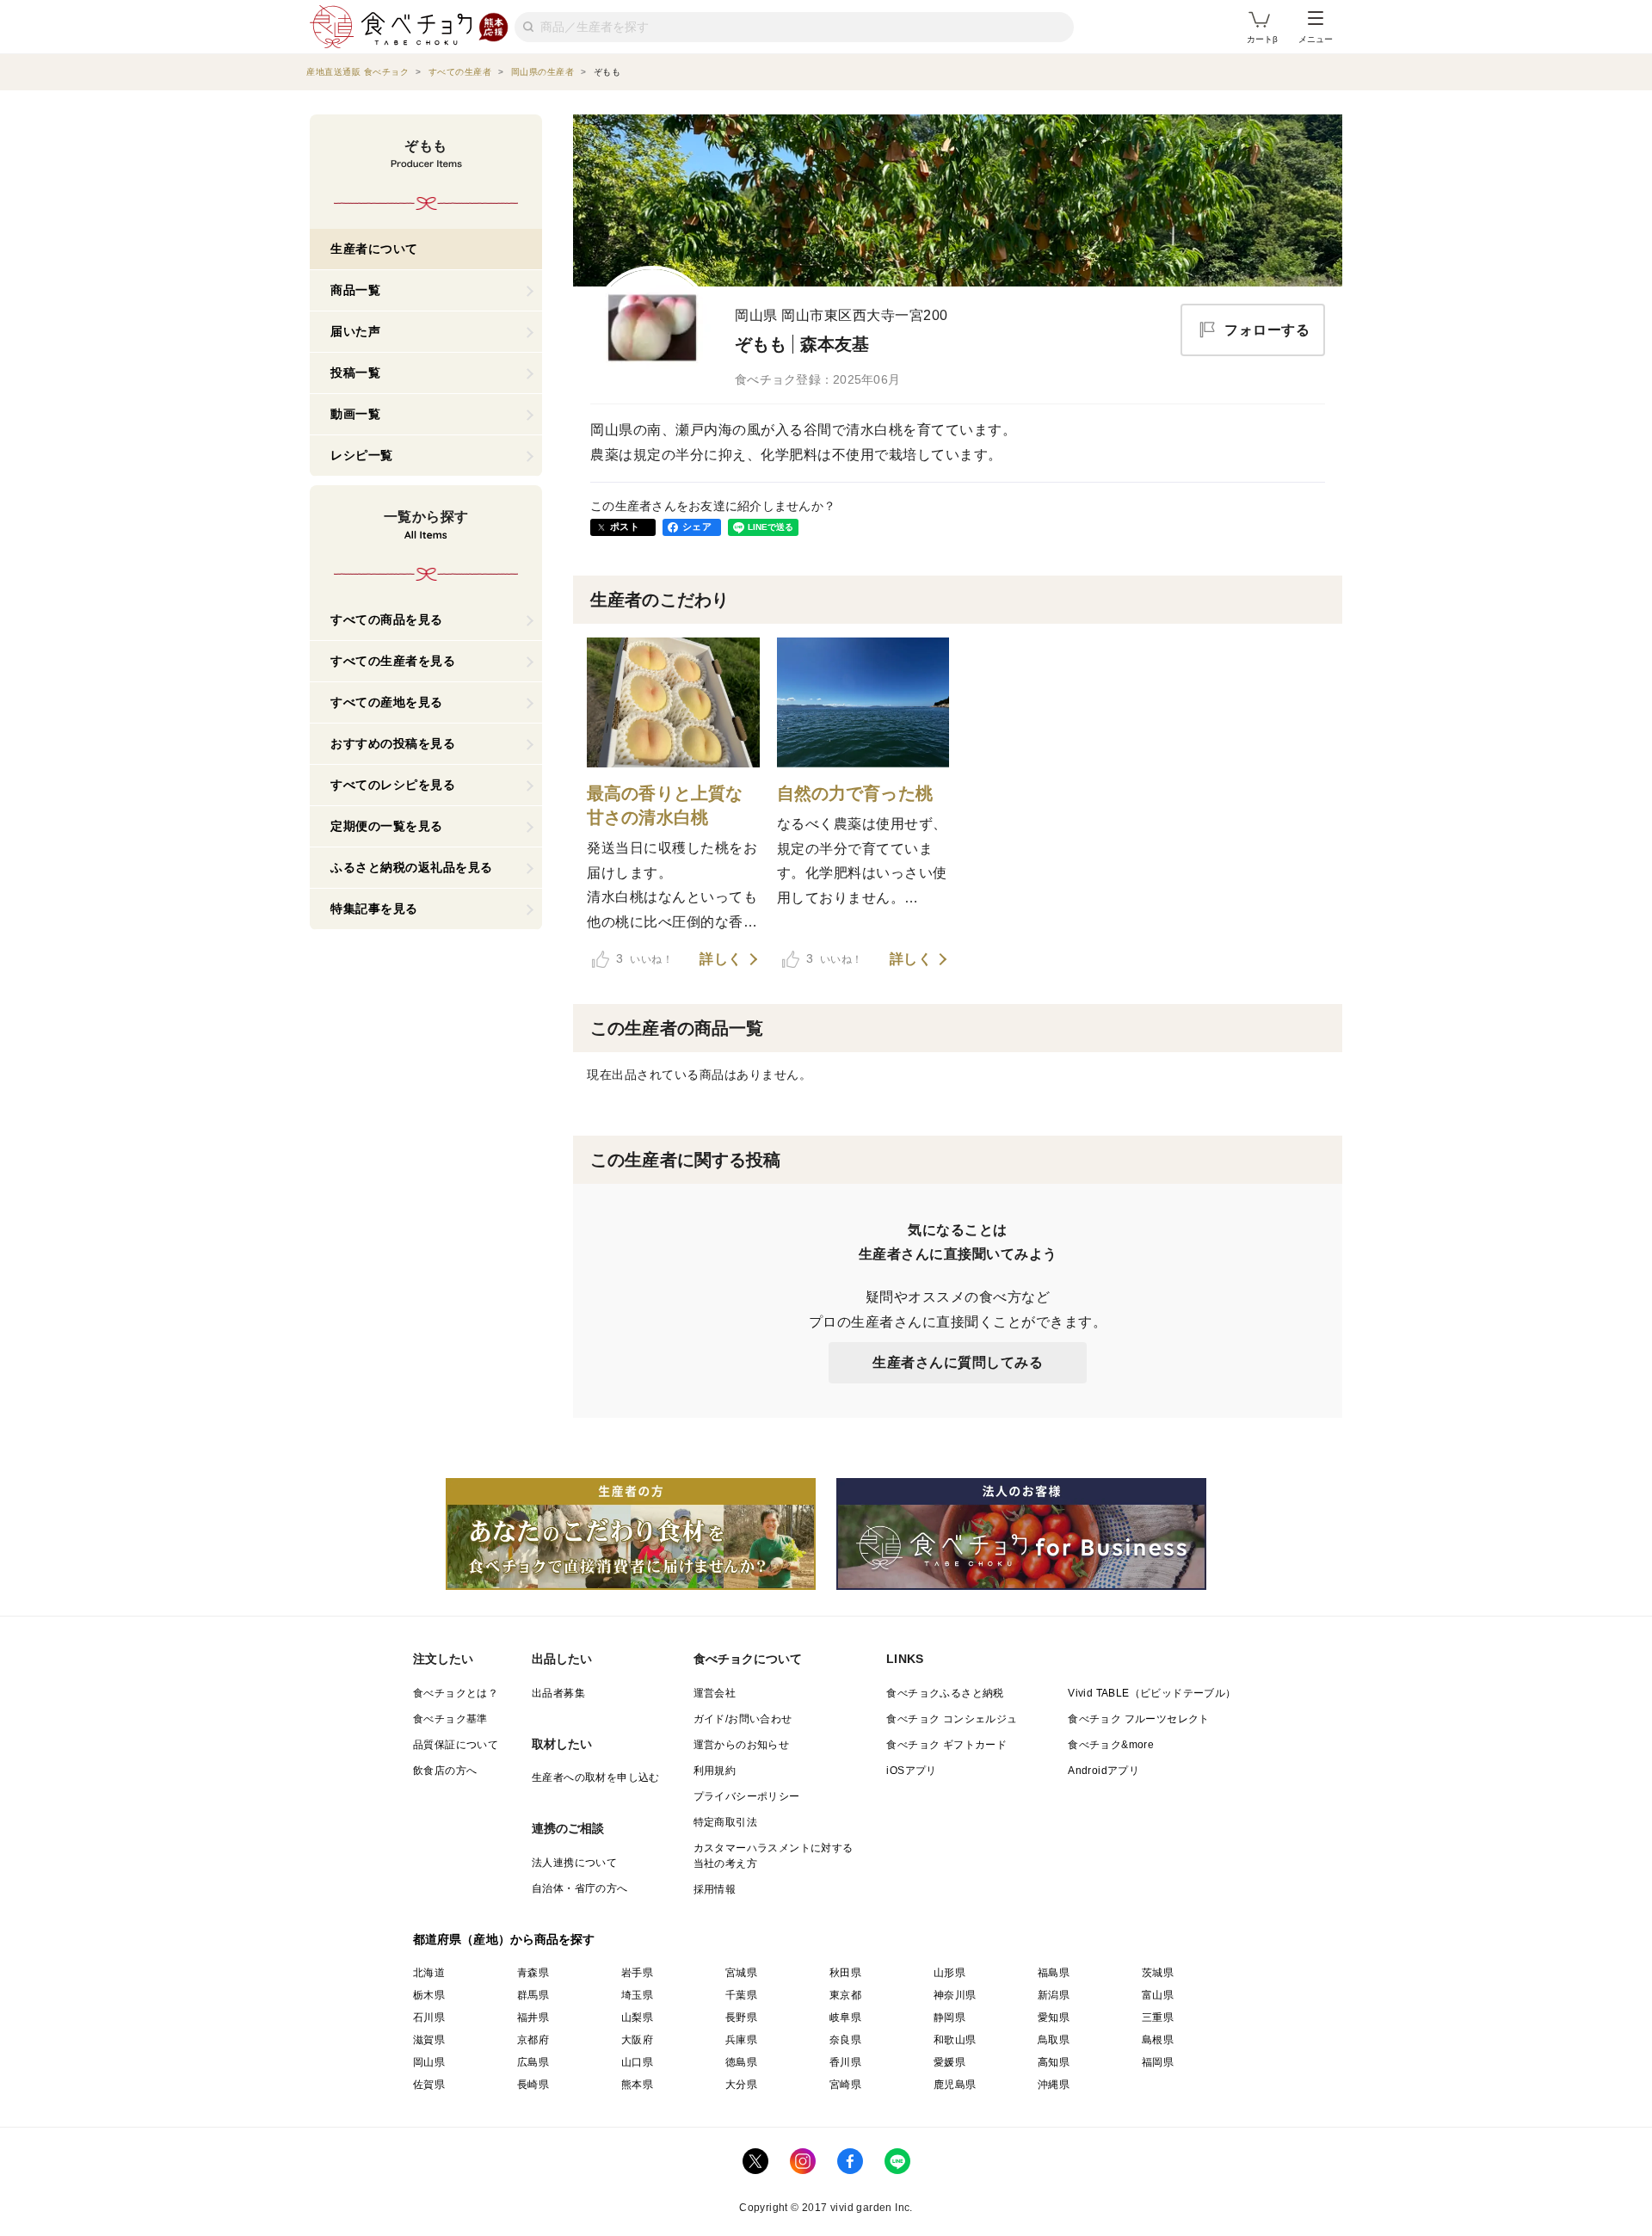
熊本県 (637, 2085)
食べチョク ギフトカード (946, 1745)
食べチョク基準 (450, 1719)
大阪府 (637, 2040)
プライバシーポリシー (747, 1796)
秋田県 (845, 1973)
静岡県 (949, 2017)
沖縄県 (1054, 2085)
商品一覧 (355, 290)
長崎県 (533, 2085)
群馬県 (533, 1995)
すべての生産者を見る (393, 661)
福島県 (1054, 1973)
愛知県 (1054, 2017)
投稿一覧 (355, 373)
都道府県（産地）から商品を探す (504, 1939)
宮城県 (741, 1973)
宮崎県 (845, 2085)
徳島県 (741, 2062)
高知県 (1054, 2062)
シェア (697, 527)
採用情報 (715, 1889)
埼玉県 (637, 1995)
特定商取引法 (725, 1822)
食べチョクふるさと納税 (945, 1693)
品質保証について (456, 1745)
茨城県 (1158, 1973)
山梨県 (637, 2017)
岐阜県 (845, 2017)
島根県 (1158, 2040)
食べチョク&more (1111, 1745)
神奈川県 (955, 1995)
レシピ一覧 (362, 455)
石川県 (429, 2017)
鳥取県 (1054, 2040)
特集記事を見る (374, 909)
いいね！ (644, 958)
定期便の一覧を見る (387, 826)
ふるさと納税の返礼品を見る (412, 867)
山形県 (949, 1973)
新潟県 (1054, 1995)
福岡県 (1158, 2062)
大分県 (741, 2085)
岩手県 (637, 1973)
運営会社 (715, 1693)
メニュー (1316, 39)
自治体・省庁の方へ (580, 1888)
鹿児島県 (955, 2085)
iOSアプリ (911, 1771)
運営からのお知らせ (742, 1745)
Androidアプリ (1103, 1771)
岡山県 (429, 2062)
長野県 (741, 2017)
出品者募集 (558, 1693)
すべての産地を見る (387, 702)
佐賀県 (429, 2085)
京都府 (533, 2040)
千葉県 (741, 1995)
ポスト (625, 527)
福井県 (533, 2017)
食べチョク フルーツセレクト (1139, 1719)
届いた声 (355, 331)
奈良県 (845, 2040)
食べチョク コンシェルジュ (952, 1719)
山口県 (637, 2062)
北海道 (429, 1973)
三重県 (1158, 2017)
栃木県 (429, 1995)
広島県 (533, 2062)
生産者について (374, 249)
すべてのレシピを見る (393, 785)
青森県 (533, 1973)
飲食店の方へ (445, 1771)
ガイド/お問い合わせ (743, 1719)
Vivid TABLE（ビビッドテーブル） (1152, 1693)
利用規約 (715, 1771)
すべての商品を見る (387, 619)
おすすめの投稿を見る (393, 743)
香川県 (845, 2062)
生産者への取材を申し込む (596, 1777)
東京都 (845, 1995)
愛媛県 (949, 2062)
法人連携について (574, 1863)
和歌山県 (955, 2040)
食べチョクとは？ (456, 1693)
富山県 (1158, 1995)
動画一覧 (355, 414)
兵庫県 (741, 2040)
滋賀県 (429, 2040)
